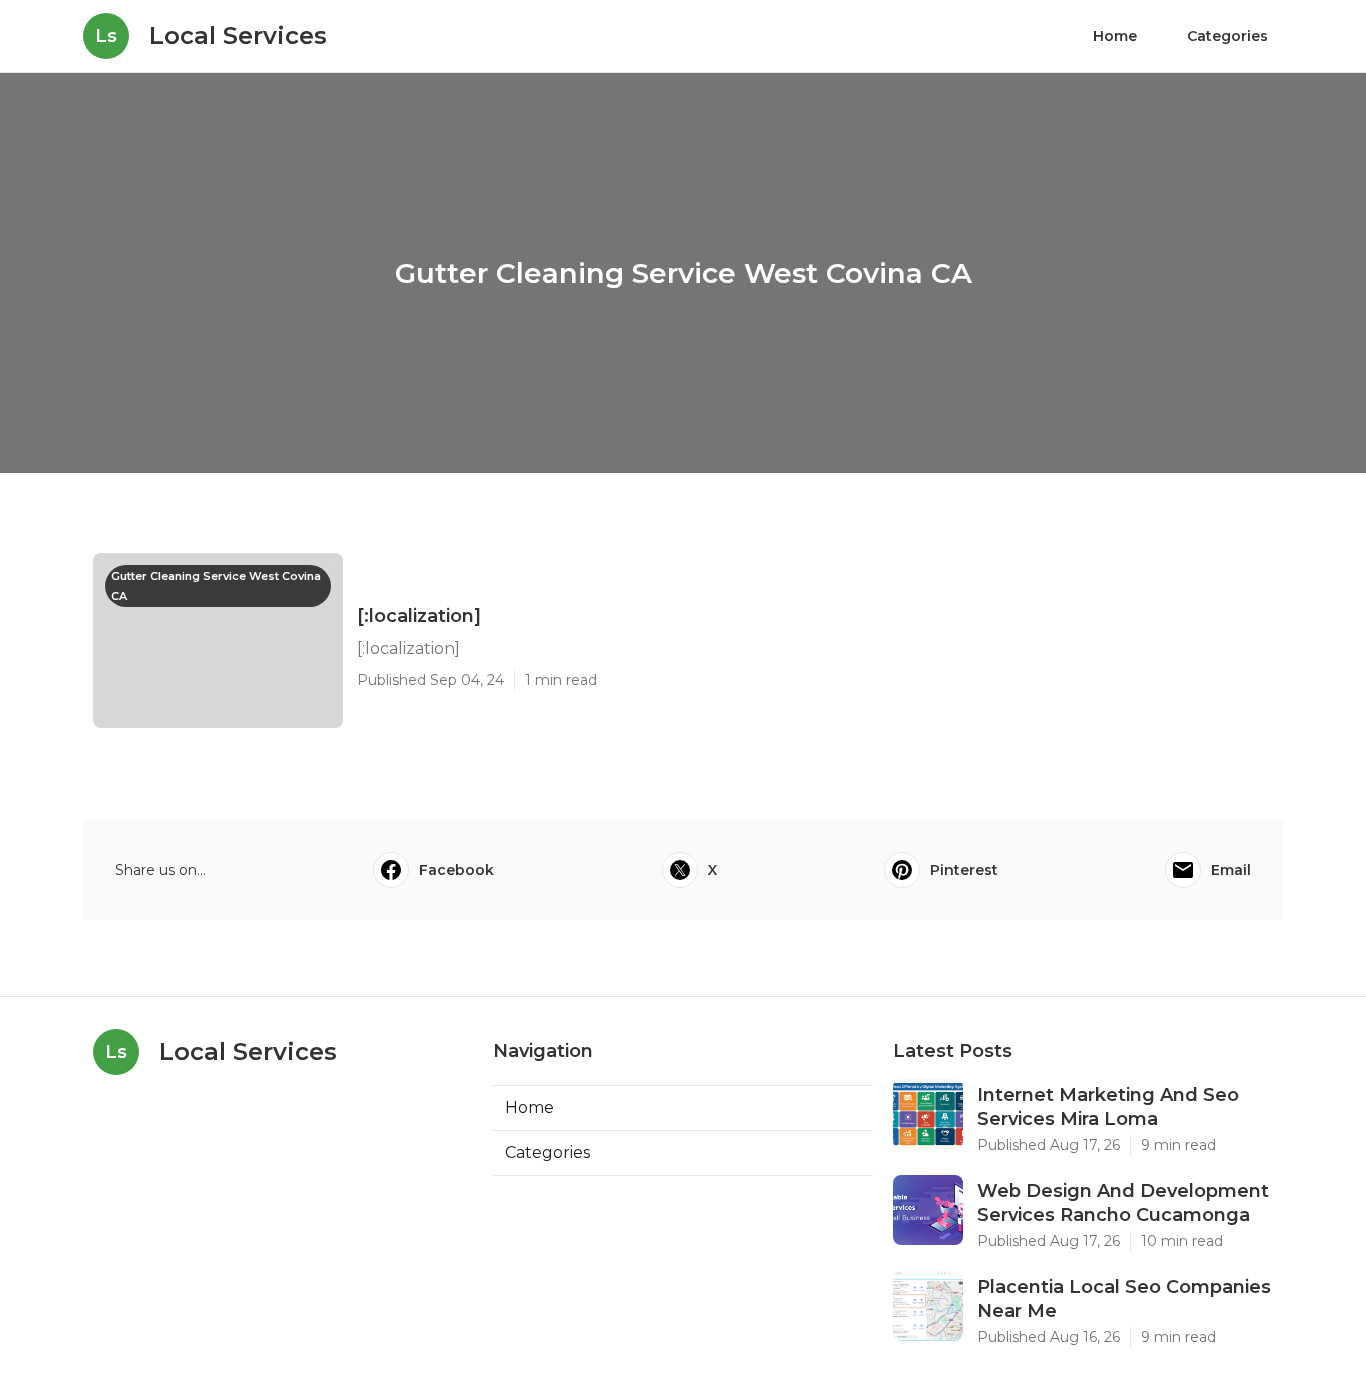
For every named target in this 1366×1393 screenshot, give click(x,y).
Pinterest (964, 870)
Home (1115, 36)
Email (1231, 870)
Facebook (456, 870)
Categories (1227, 36)
